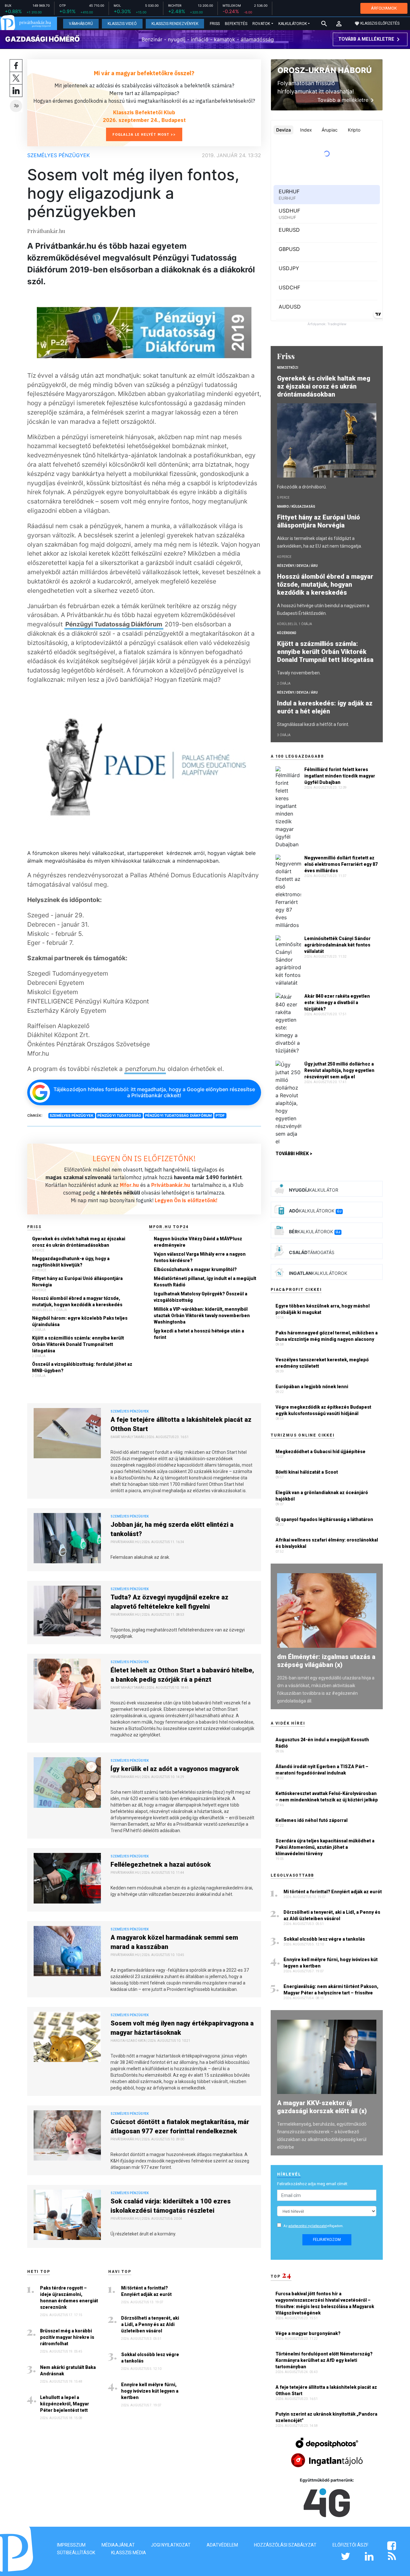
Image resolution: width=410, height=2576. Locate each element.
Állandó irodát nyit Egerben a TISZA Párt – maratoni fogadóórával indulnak (322, 1770)
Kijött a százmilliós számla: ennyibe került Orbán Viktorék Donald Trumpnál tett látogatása (78, 1344)
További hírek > (294, 1154)
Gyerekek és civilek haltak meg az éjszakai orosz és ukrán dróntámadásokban (79, 1242)
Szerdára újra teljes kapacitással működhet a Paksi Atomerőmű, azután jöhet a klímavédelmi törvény (325, 1847)
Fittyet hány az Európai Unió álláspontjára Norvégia (77, 1282)
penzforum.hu (145, 1069)
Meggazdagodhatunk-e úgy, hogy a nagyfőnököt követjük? (71, 1262)
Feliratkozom (327, 2240)
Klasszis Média (129, 2553)
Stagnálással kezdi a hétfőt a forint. (313, 724)
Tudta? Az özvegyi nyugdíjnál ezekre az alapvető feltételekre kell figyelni (169, 1602)
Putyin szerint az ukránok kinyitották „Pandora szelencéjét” (326, 2417)
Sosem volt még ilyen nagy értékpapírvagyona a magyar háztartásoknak (182, 2028)
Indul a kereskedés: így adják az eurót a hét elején (325, 707)
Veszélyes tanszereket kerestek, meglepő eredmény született (322, 1363)
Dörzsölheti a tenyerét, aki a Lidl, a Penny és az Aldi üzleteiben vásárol (150, 2324)
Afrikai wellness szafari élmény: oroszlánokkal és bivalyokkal (327, 1543)
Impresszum (71, 2545)
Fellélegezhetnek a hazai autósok (161, 1864)
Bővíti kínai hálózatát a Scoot (307, 1472)
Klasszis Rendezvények (175, 24)
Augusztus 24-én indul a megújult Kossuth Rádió (322, 1743)
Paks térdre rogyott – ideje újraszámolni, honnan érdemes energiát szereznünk (69, 2298)
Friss (215, 24)
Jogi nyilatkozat (171, 2545)
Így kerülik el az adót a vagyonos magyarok (175, 1769)
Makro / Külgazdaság (296, 507)
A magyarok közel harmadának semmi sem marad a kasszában (174, 1942)
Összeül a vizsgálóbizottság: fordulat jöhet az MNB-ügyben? (82, 1367)
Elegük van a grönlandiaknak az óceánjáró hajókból (322, 1496)
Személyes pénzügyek (58, 155)
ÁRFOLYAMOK (384, 8)
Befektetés (236, 24)
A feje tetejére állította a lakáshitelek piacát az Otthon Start (181, 1424)
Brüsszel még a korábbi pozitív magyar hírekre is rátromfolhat (67, 2337)
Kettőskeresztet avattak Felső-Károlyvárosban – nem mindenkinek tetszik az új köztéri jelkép (327, 1797)
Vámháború (81, 24)
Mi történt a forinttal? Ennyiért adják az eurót (146, 2291)
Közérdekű (287, 633)
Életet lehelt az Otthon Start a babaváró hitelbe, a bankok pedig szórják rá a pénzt (182, 1675)
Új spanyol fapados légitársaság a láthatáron (324, 1519)
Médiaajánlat (118, 2545)
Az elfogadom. (314, 2226)
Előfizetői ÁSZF (350, 2545)
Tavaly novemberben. (299, 673)
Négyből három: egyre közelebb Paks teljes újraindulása (80, 1321)
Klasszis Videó (122, 24)
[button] (339, 24)
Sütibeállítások (76, 2553)
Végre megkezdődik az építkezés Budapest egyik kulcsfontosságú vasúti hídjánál (323, 1410)
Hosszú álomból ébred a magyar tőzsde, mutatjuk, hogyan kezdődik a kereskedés (77, 1301)
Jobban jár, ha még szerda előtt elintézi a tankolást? (172, 1529)
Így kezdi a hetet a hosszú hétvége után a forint (199, 1334)
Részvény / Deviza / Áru (297, 566)
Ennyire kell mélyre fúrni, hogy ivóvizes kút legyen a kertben (150, 2391)
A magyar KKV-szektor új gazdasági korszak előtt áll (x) (322, 2107)
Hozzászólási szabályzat (285, 2545)
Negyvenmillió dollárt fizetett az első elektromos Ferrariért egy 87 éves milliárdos (341, 864)
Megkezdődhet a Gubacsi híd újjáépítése (320, 1452)
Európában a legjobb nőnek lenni (312, 1387)
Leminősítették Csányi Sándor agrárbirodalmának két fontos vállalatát (337, 945)
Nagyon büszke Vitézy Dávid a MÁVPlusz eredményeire (198, 1242)
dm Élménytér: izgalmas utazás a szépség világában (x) (326, 1661)
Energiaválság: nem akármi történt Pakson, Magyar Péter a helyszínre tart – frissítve (331, 1990)
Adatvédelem (222, 2545)
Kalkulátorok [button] (293, 24)
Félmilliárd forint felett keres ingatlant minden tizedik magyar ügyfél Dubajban (340, 776)
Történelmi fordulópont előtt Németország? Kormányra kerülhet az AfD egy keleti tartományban (324, 2360)
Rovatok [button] (261, 24)
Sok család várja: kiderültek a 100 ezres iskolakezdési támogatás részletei (171, 2206)
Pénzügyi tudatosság (119, 1115)
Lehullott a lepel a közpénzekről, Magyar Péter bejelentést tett (65, 2404)
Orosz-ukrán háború (324, 70)
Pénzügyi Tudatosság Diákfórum (114, 624)
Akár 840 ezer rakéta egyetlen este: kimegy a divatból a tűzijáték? (337, 1002)
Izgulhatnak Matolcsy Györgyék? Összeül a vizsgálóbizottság (201, 1297)
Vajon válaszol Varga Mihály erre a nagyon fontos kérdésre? (200, 1257)
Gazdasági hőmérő (42, 39)
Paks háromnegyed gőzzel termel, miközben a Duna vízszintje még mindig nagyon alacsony (327, 1336)
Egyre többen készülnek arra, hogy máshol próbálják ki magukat (323, 1309)
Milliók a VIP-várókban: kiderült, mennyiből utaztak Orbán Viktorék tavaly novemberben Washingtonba (202, 1316)
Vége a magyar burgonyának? (308, 2333)
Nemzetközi (288, 368)
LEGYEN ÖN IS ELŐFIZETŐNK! (144, 1158)
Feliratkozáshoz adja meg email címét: (313, 2184)
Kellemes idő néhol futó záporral (312, 1820)
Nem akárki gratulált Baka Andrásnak (68, 2371)
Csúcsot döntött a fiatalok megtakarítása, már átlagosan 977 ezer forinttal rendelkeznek (180, 2126)
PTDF (220, 1115)
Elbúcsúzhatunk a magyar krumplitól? (195, 1269)
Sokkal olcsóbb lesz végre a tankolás (150, 2358)
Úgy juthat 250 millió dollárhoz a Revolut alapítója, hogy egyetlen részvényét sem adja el (339, 1070)
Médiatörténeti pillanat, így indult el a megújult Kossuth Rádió (205, 1282)
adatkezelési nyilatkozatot (307, 2226)
